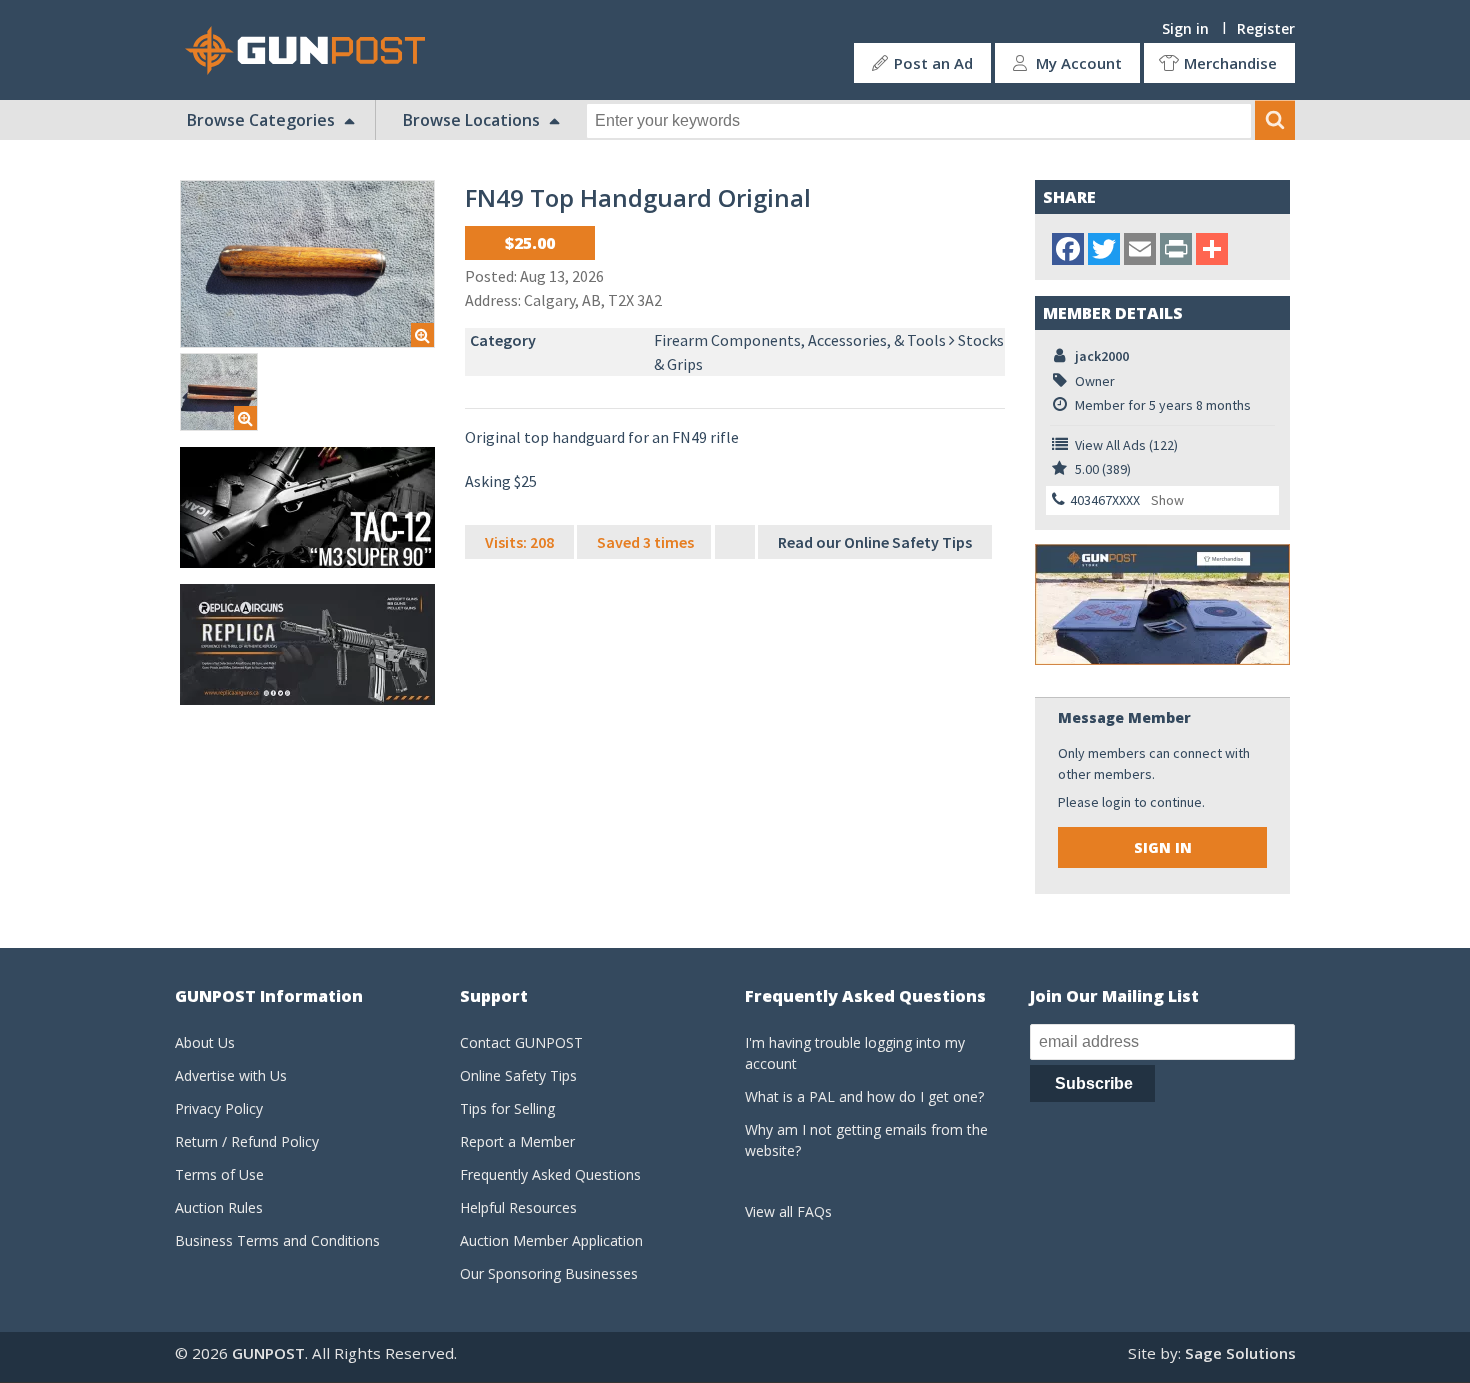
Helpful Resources (518, 1207)
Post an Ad (933, 63)
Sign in (1185, 28)
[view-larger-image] (307, 264)
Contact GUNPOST (521, 1042)
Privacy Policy (219, 1108)
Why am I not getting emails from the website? (866, 1140)
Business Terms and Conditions (277, 1240)
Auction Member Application (551, 1240)
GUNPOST (268, 1353)
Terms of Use (219, 1174)
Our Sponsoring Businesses (549, 1273)
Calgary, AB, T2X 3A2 (593, 300)
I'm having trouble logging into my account (855, 1053)
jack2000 (1102, 356)
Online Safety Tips (518, 1075)
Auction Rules (219, 1207)
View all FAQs (788, 1211)
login (1116, 802)
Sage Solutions (1240, 1353)
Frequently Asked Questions (550, 1174)
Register (1266, 28)
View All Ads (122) (1126, 445)
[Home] (313, 50)
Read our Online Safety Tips (875, 542)
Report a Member (517, 1141)
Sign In (1163, 847)
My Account (1079, 63)
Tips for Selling (507, 1108)
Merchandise (1230, 63)
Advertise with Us (231, 1075)
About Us (205, 1042)
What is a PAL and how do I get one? (864, 1096)
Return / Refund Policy (247, 1141)
